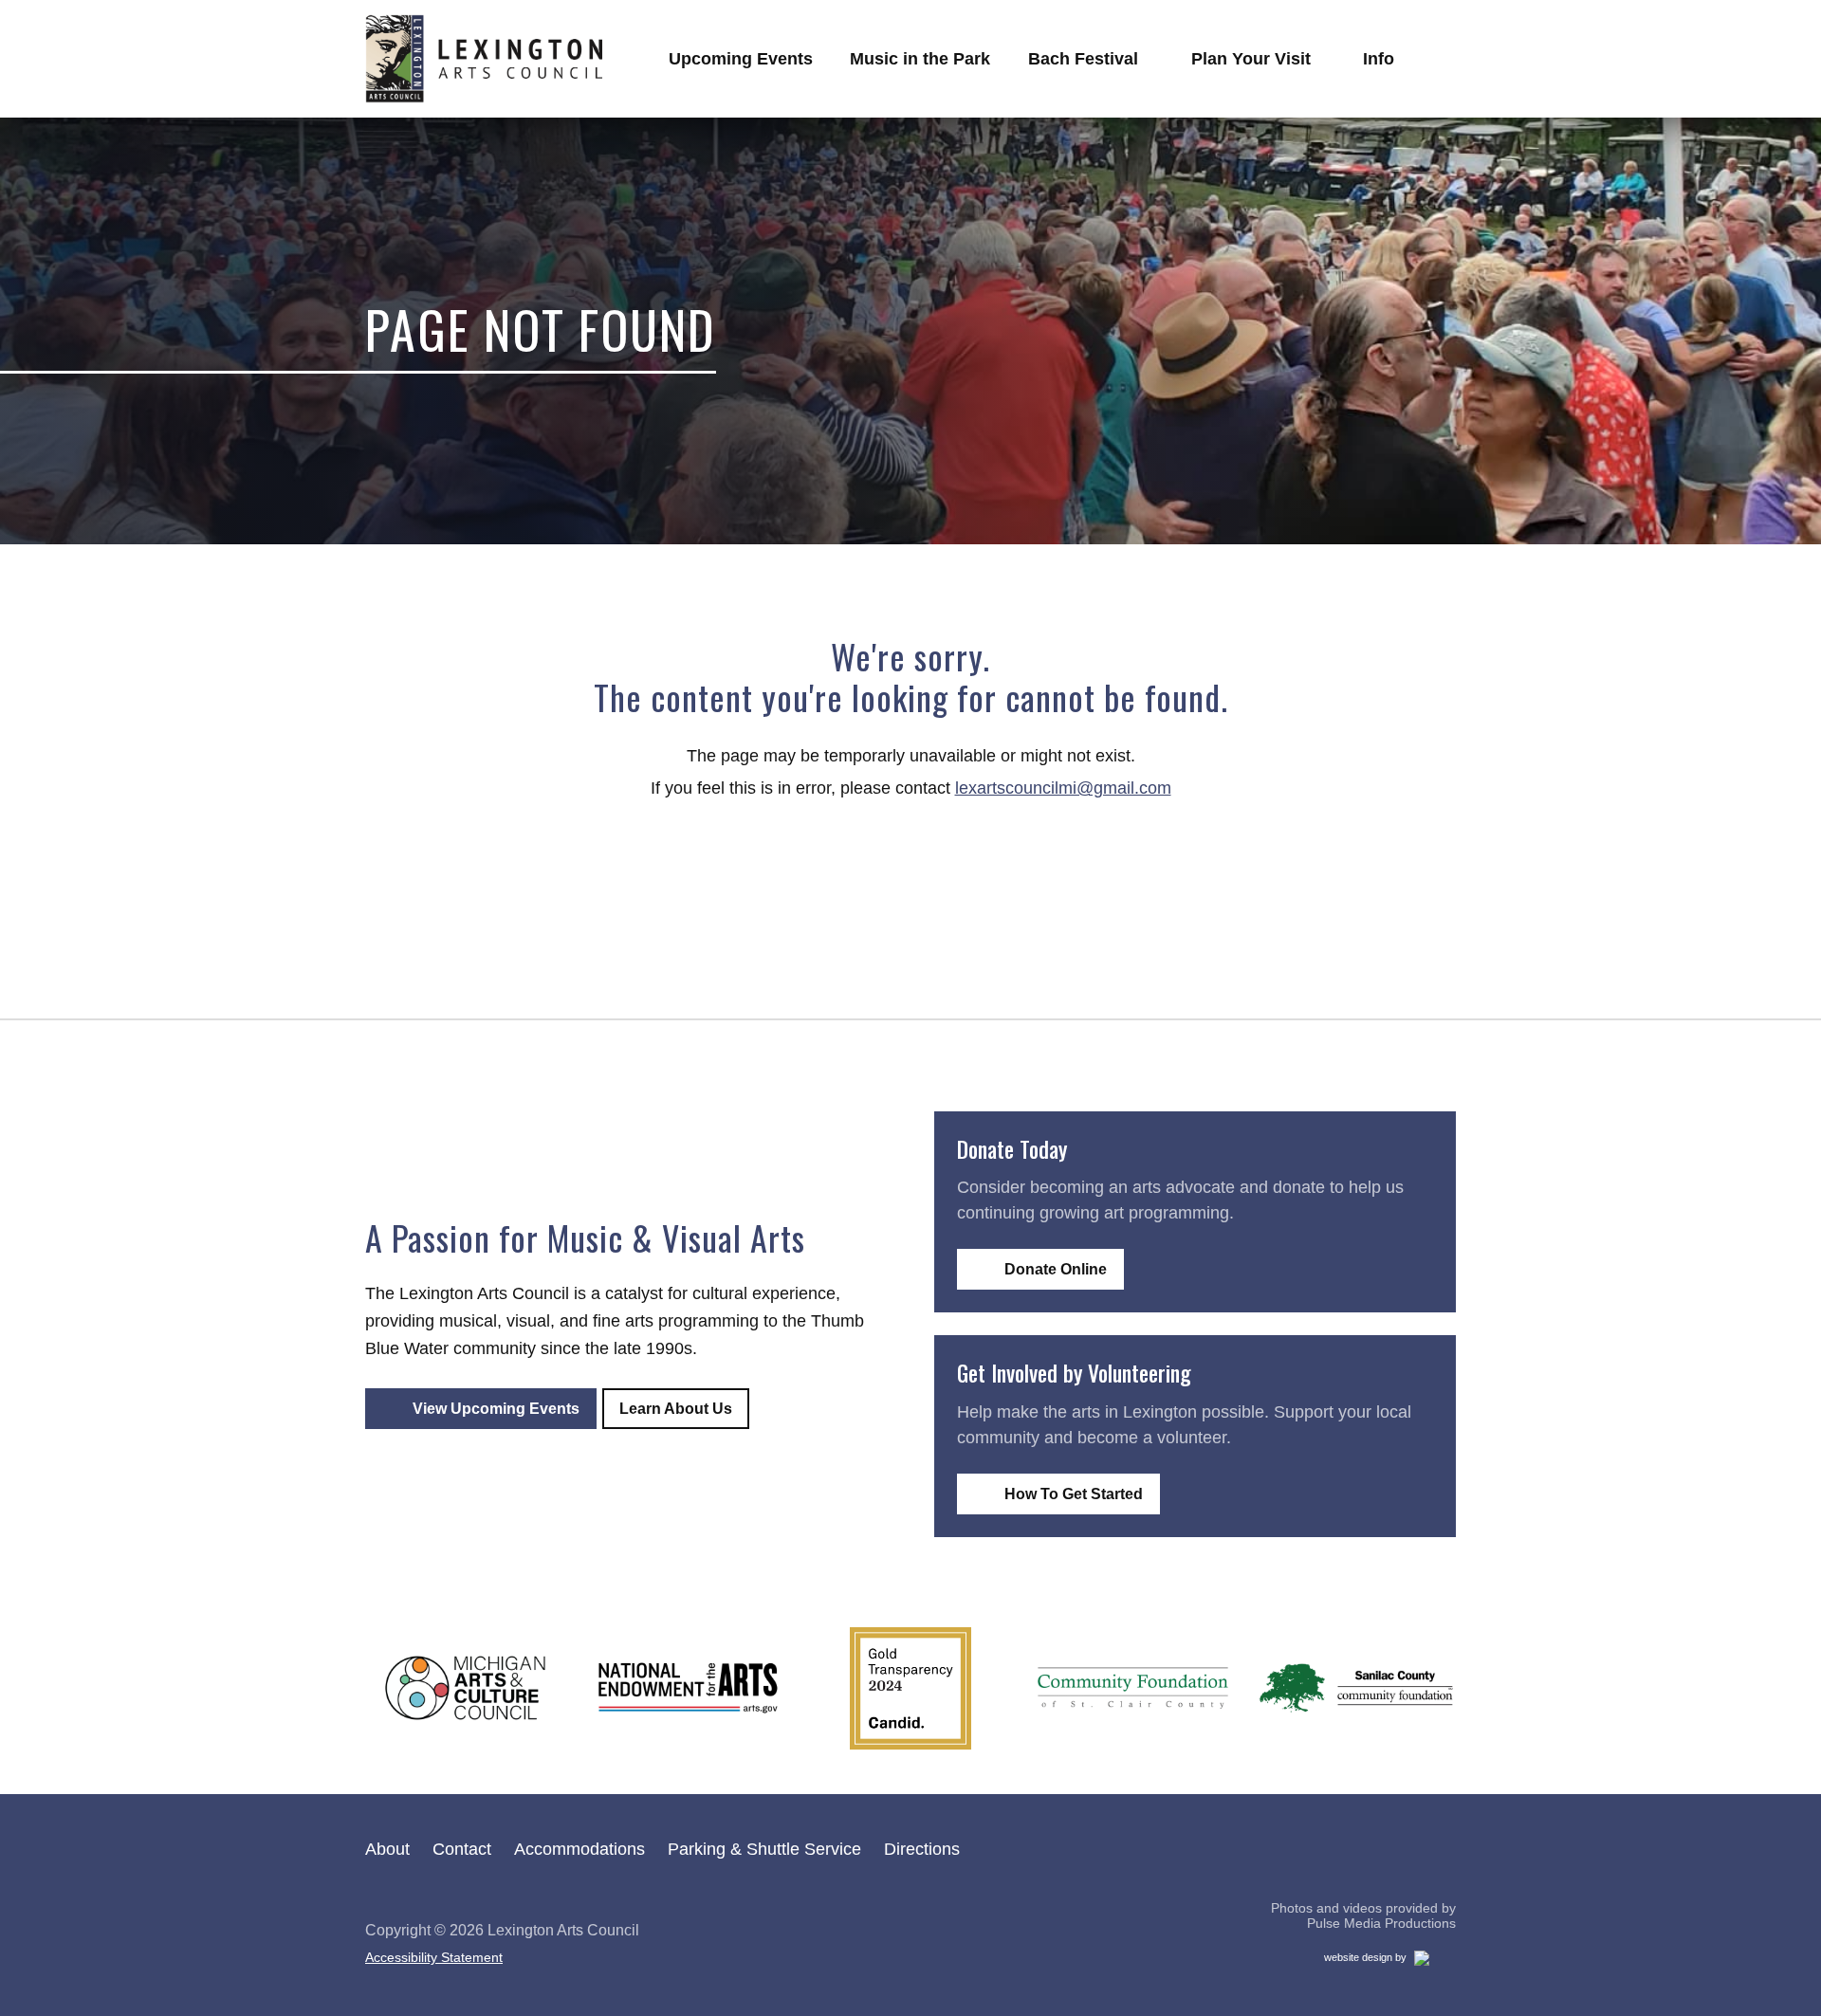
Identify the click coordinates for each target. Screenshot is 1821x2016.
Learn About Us (676, 1409)
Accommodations (579, 1849)
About (387, 1849)
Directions (922, 1849)
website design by (1386, 1961)
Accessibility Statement (434, 1957)
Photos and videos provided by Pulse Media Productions (1363, 1916)
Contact (462, 1849)
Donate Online (1056, 1269)
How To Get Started (1074, 1494)
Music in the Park (920, 59)
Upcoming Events (741, 59)
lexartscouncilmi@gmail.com (1063, 788)
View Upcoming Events (496, 1409)
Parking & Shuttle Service (764, 1849)
